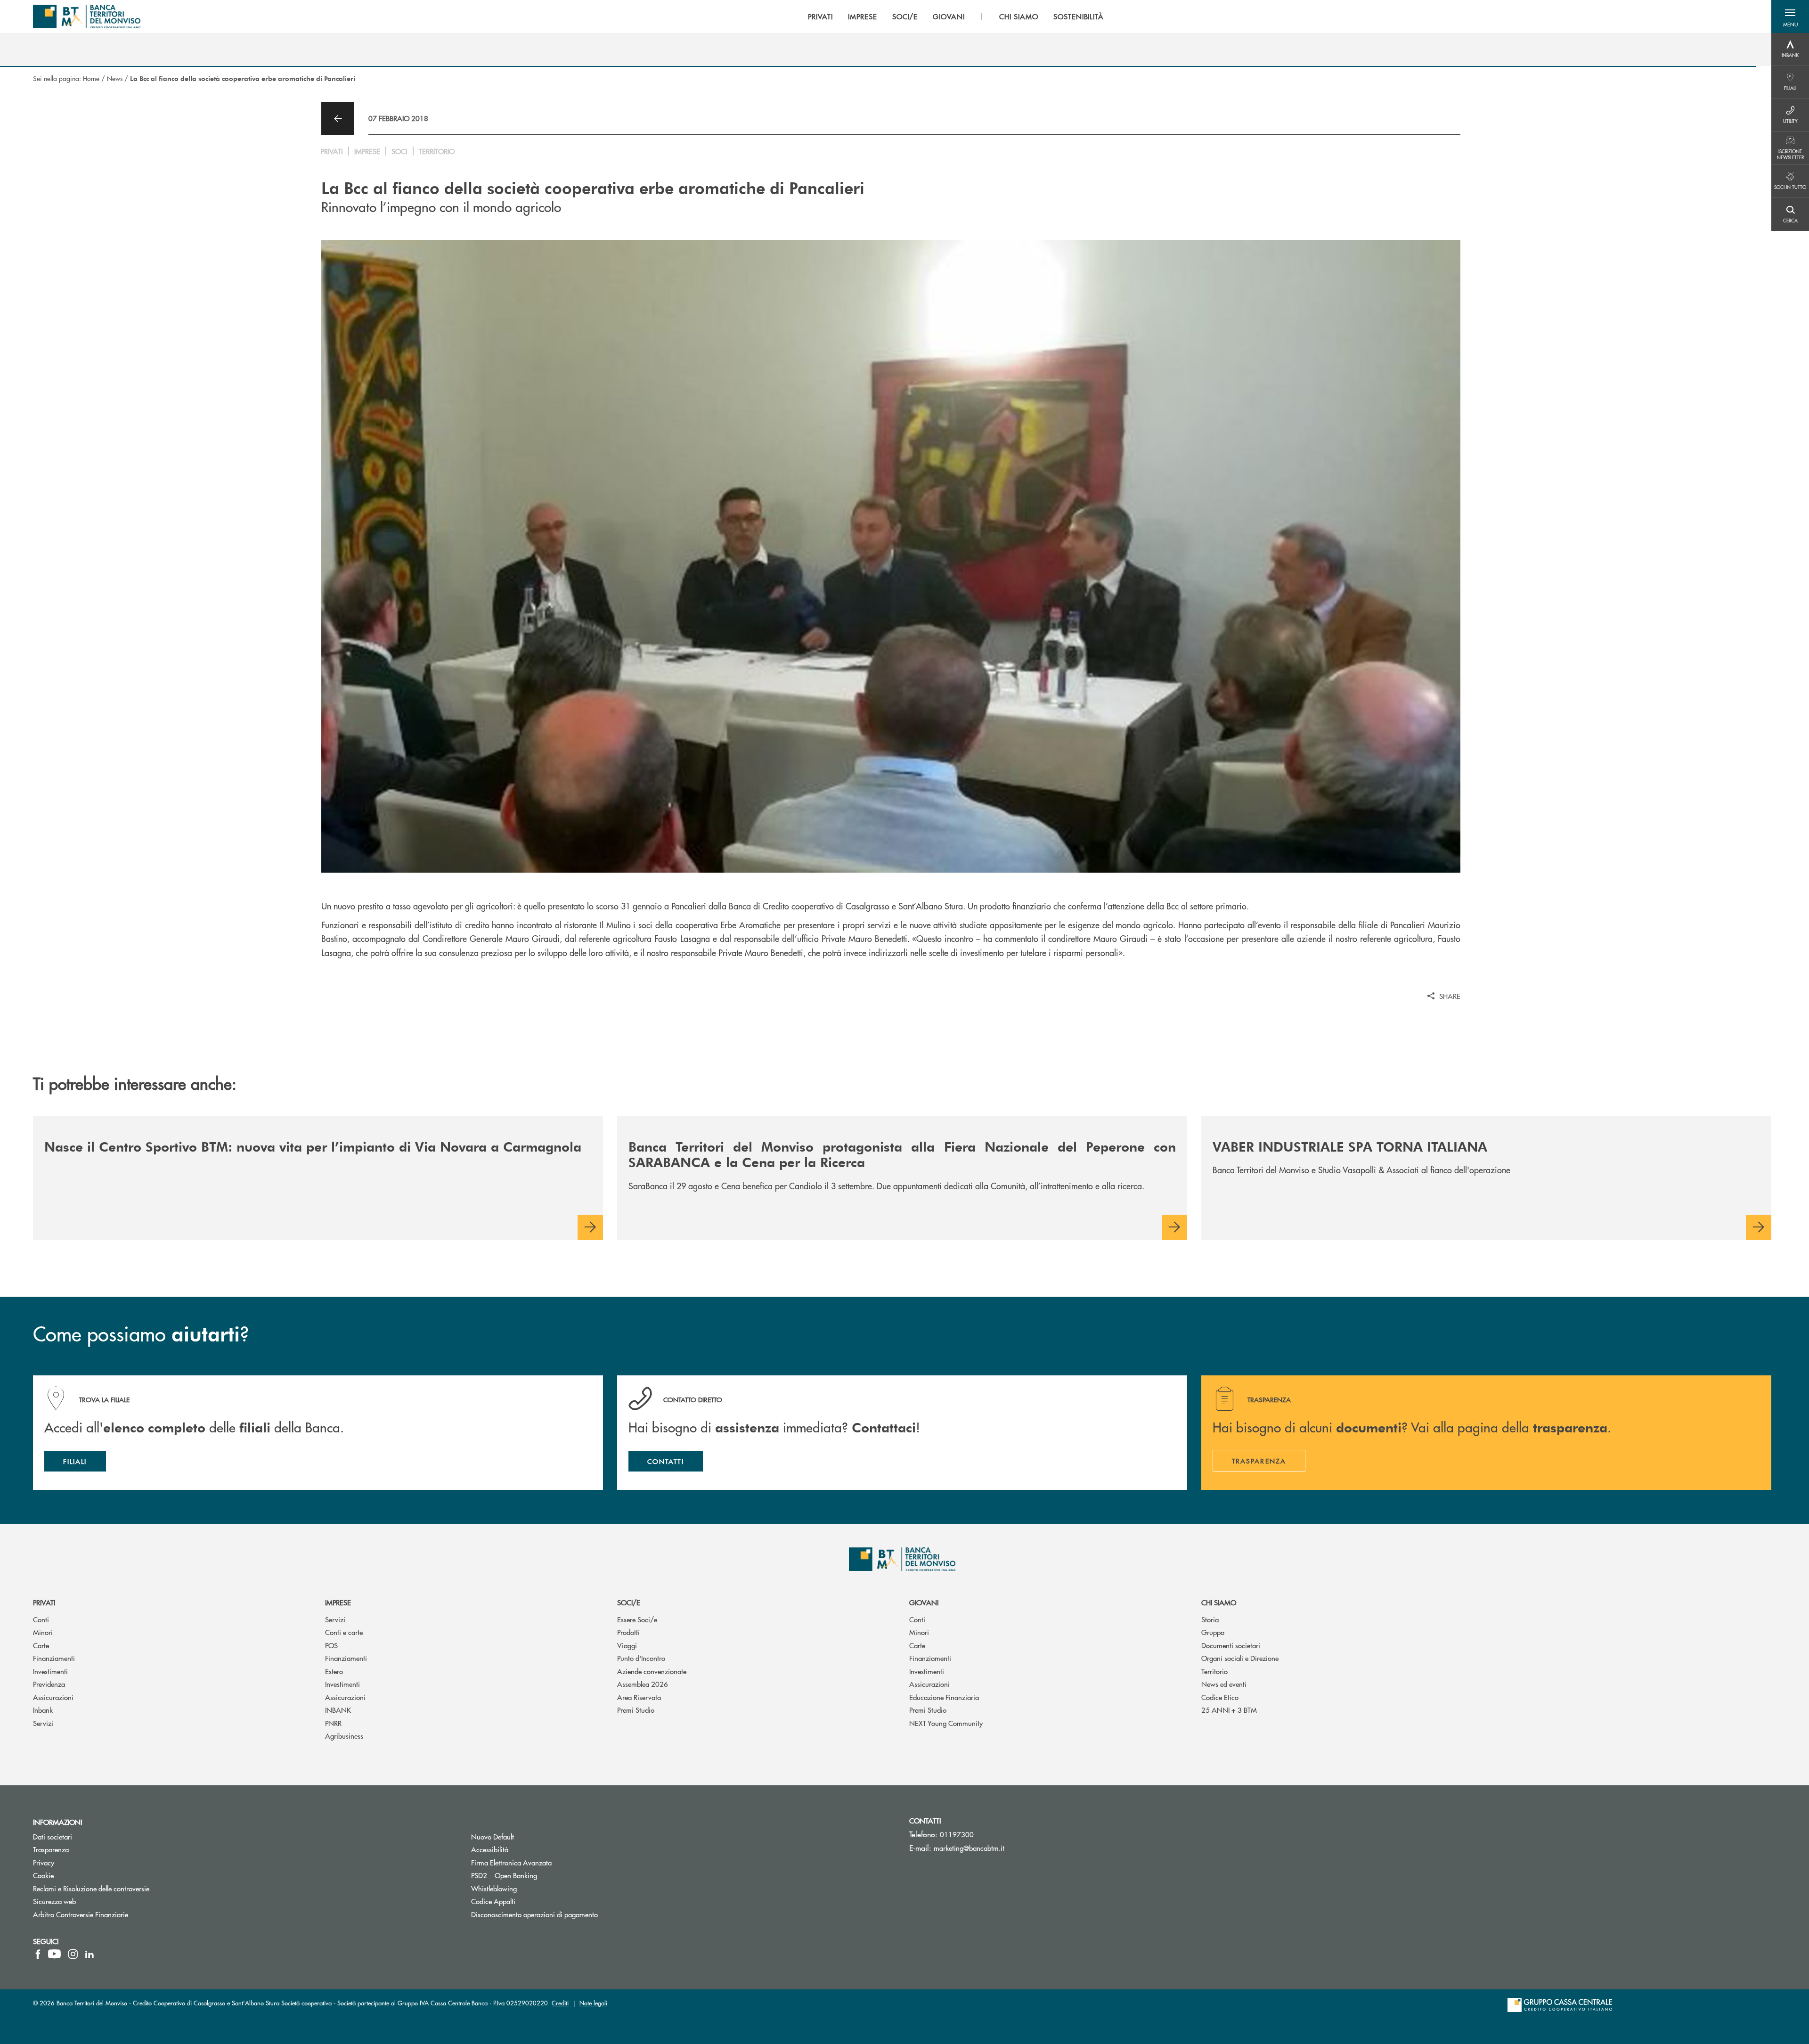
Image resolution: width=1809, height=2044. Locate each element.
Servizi (43, 1723)
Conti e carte (344, 1632)
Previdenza (49, 1684)
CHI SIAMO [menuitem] (1019, 16)
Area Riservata (639, 1697)
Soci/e (629, 1602)
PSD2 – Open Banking (540, 1875)
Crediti (560, 2003)
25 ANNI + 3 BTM (1229, 1710)
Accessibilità (490, 1849)
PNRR (333, 1723)
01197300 (957, 1834)
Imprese (338, 1602)
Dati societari (53, 1836)
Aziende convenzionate (652, 1671)
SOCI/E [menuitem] (905, 16)
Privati (44, 1602)
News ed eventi (1224, 1684)
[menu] (956, 16)
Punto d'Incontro (641, 1658)
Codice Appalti (529, 1901)
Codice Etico (1220, 1697)
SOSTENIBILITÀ (1079, 16)
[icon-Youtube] (54, 1954)
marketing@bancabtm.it (969, 1848)
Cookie (43, 1875)
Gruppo (1213, 1632)
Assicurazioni (53, 1697)
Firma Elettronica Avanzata (547, 1862)
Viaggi (627, 1645)
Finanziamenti (54, 1658)
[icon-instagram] (73, 1954)
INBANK (338, 1710)
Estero (334, 1671)
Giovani (924, 1602)
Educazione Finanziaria (944, 1697)
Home (91, 78)
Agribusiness (344, 1736)
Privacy (44, 1862)
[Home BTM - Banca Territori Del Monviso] (87, 16)
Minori (43, 1632)
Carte (41, 1645)
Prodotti (628, 1632)
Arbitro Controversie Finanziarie (116, 1914)
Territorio (1214, 1671)
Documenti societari (1231, 1645)
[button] (1790, 16)
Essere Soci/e (637, 1619)
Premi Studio (636, 1710)
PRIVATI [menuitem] (820, 16)
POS (331, 1645)
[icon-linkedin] (90, 1954)
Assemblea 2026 (643, 1684)
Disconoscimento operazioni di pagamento (534, 1914)
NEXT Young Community (946, 1723)
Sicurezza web (54, 1901)
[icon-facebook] (38, 1954)
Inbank (43, 1710)
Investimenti (50, 1671)
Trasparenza (51, 1849)
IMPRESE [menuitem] (863, 16)
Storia (1210, 1619)
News (115, 78)
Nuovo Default (528, 1836)
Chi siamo (1219, 1602)
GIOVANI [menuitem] (949, 16)
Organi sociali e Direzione (1240, 1658)
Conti (41, 1619)
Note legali (593, 2003)
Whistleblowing (530, 1888)
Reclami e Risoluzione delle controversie (91, 1888)
